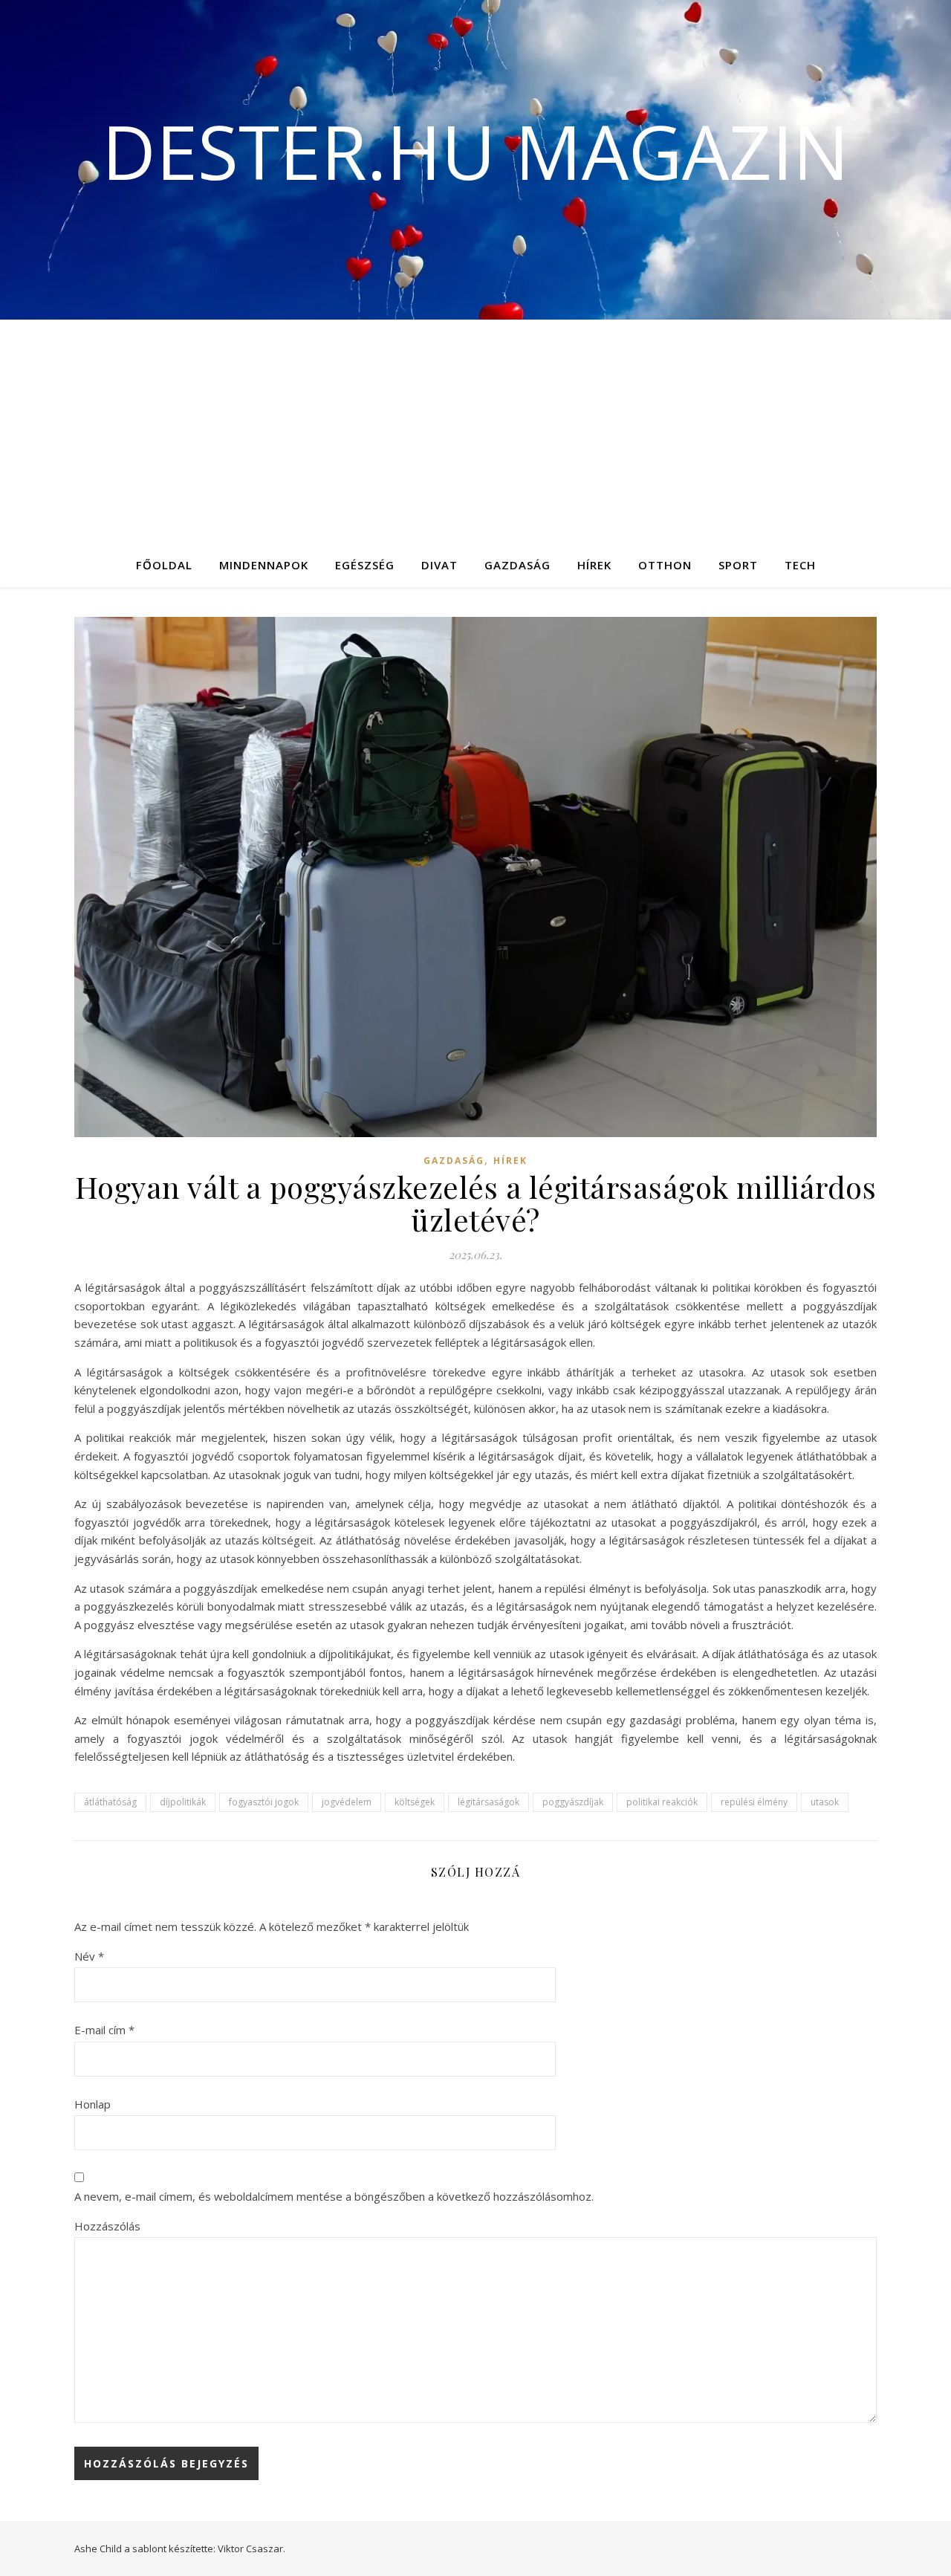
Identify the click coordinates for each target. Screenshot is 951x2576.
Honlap (92, 2104)
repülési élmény (754, 1802)
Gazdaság (517, 565)
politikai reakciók (662, 1802)
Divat (439, 565)
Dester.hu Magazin (475, 151)
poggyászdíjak (573, 1802)
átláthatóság (110, 1802)
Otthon (665, 565)
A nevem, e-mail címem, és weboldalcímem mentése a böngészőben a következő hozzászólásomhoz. (334, 2196)
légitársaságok (489, 1802)
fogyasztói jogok (264, 1802)
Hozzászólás (107, 2226)
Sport (738, 565)
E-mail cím (104, 2030)
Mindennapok (264, 565)
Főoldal (164, 565)
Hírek (594, 565)
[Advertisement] (475, 431)
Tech (800, 565)
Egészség (365, 565)
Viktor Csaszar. (251, 2549)
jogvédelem (347, 1802)
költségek (415, 1802)
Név (89, 1956)
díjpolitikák (183, 1802)
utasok (825, 1802)
